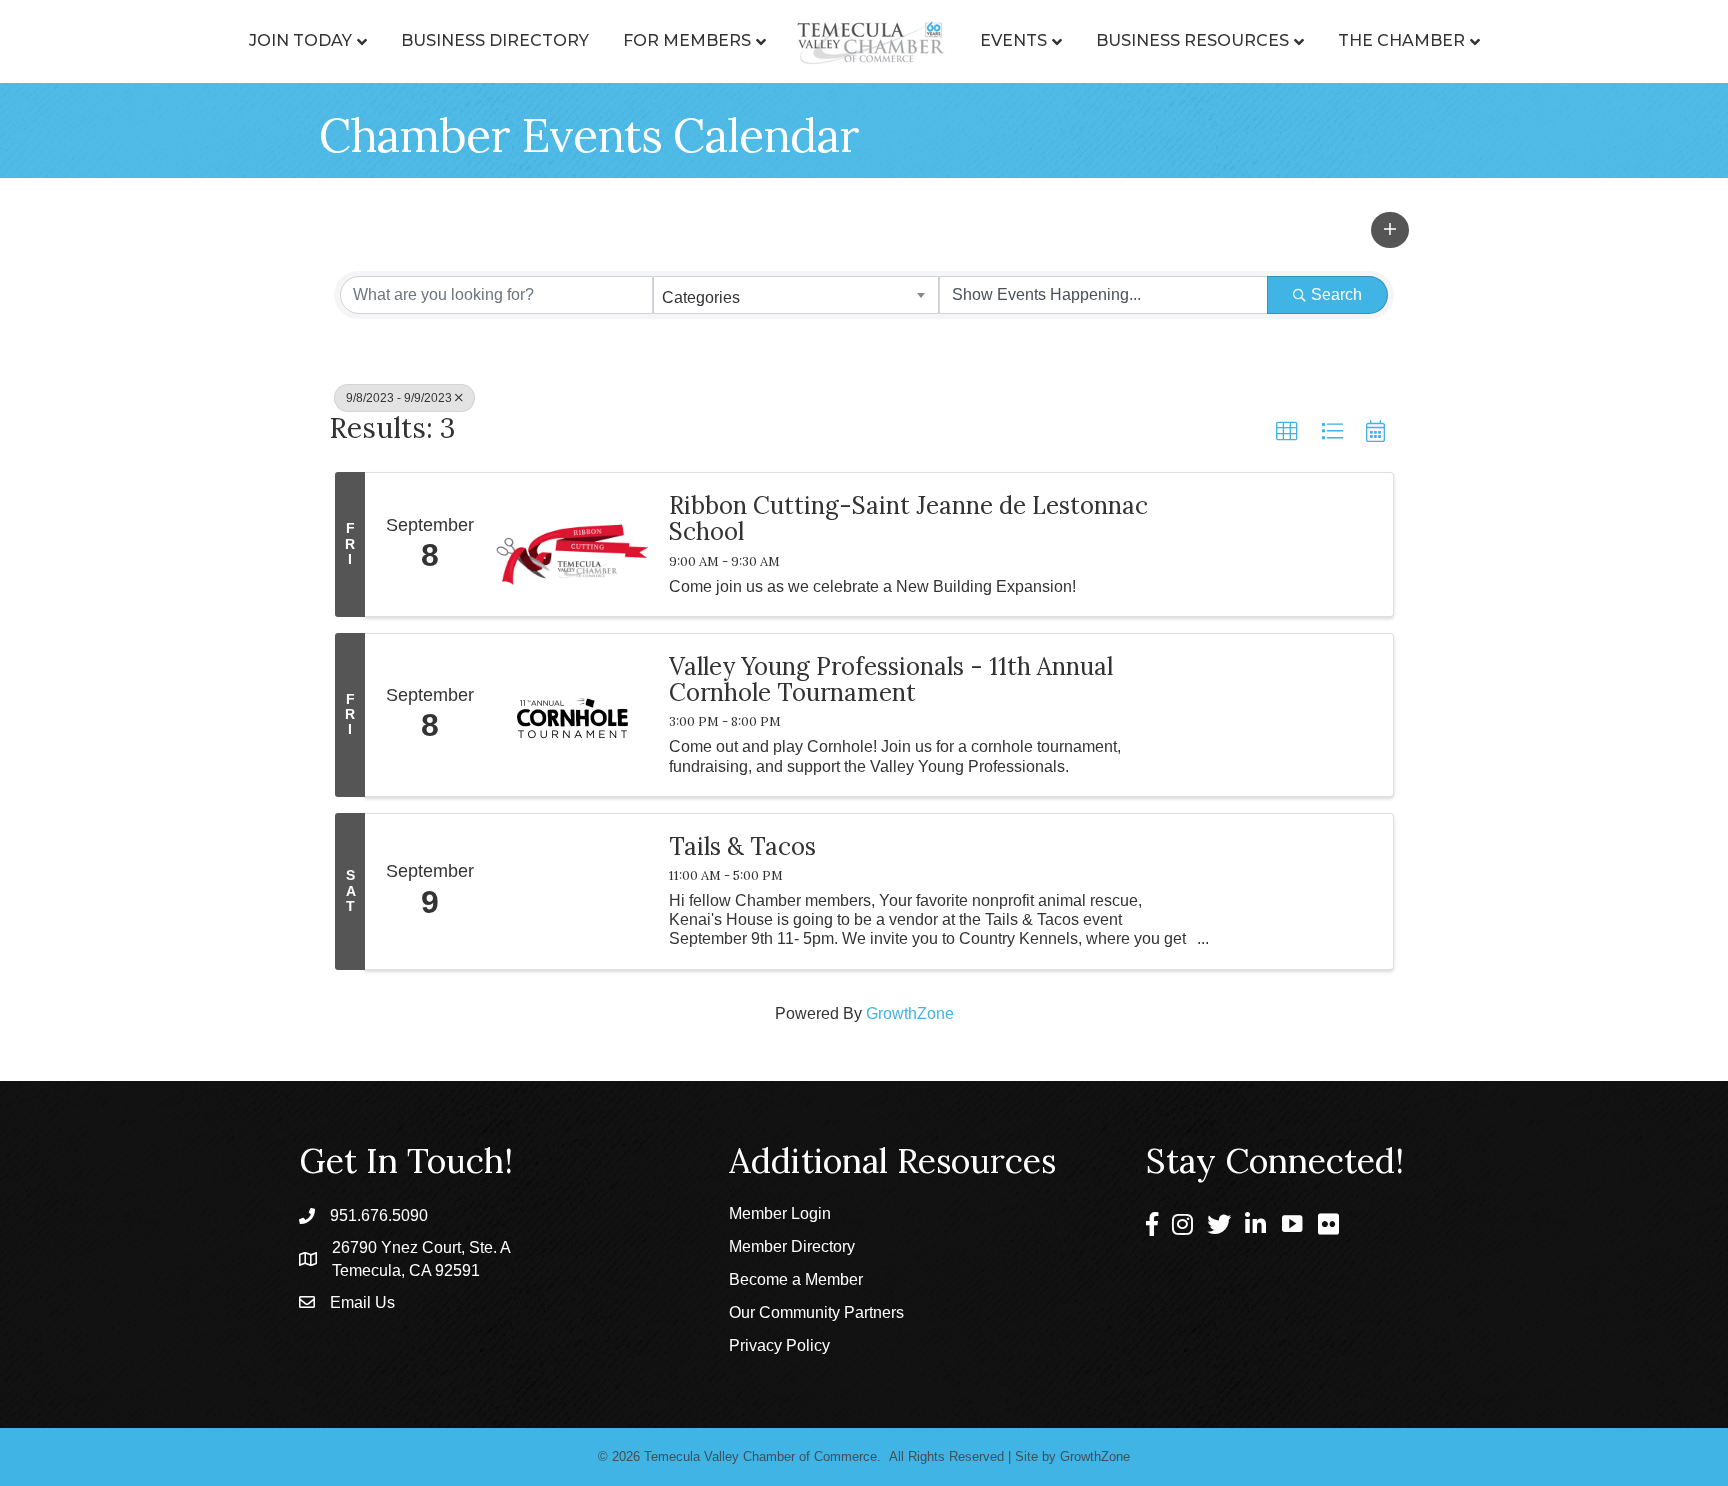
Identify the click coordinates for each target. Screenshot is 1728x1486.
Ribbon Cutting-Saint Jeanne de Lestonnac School (908, 519)
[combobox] (796, 295)
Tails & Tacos (742, 847)
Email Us (362, 1302)
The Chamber (1401, 40)
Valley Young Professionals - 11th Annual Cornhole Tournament (891, 680)
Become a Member (796, 1279)
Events (1013, 40)
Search (1336, 294)
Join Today (300, 40)
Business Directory (495, 40)
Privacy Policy (779, 1345)
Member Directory (792, 1246)
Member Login (780, 1213)
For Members (687, 40)
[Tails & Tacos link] (572, 891)
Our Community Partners (816, 1312)
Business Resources (1192, 40)
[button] (1390, 230)
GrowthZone (910, 1013)
